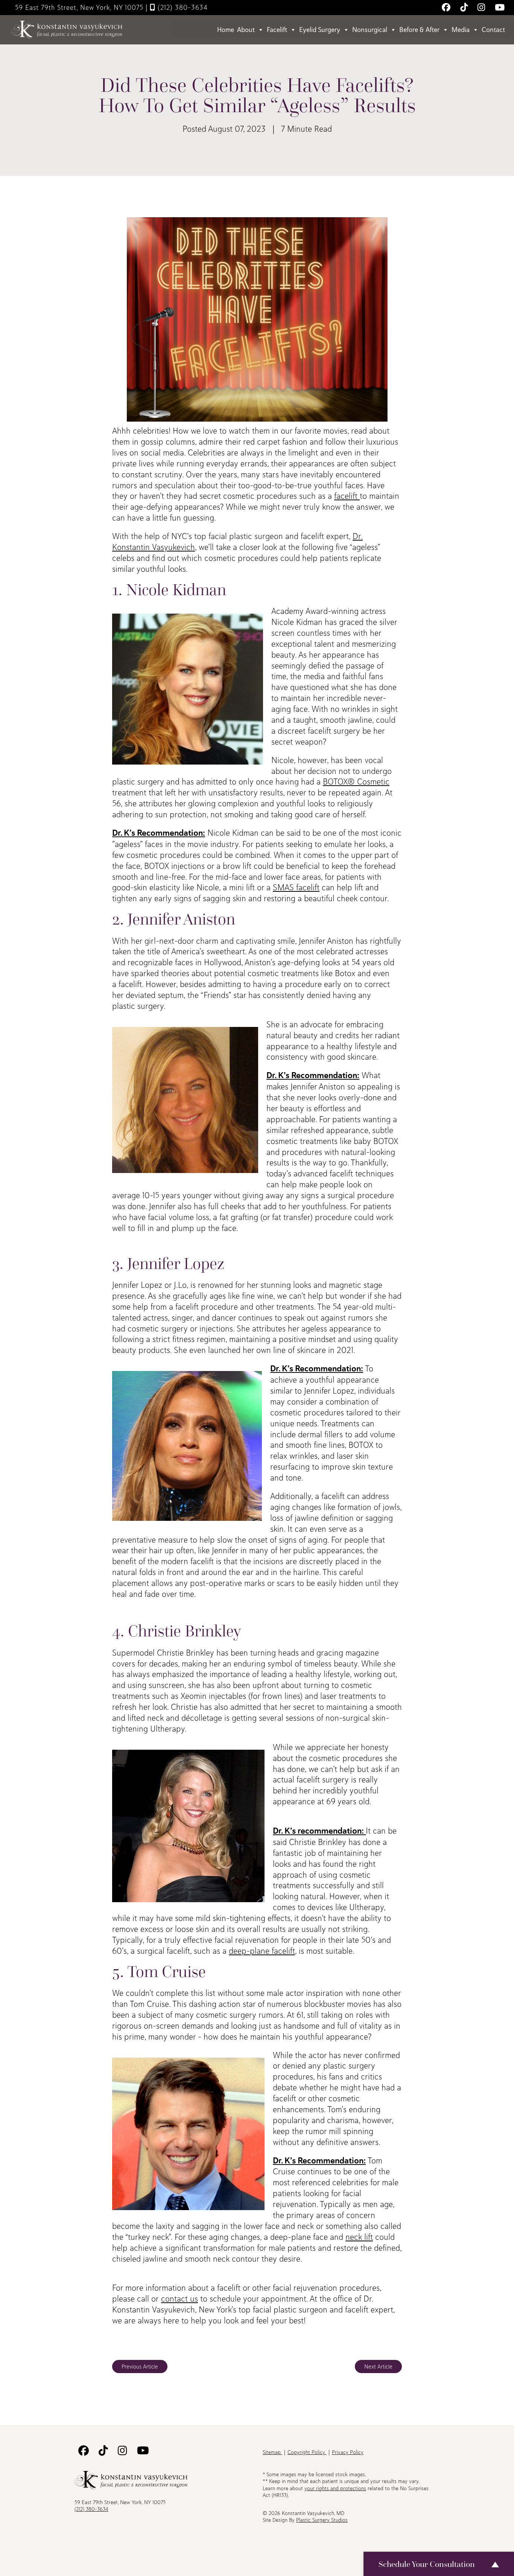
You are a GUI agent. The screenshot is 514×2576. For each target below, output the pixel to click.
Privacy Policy (348, 2452)
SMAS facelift (296, 887)
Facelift (277, 30)
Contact (493, 30)
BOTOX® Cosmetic (356, 781)
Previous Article (140, 2367)
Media (461, 30)
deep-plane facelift (262, 1951)
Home (226, 30)
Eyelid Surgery (320, 30)
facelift (347, 496)
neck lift (359, 2237)
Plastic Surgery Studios (322, 2520)
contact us (179, 2299)
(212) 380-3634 (182, 7)
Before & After (419, 30)
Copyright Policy (307, 2452)
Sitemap (272, 2452)
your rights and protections (335, 2488)
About (246, 30)
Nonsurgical (370, 30)
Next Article (378, 2367)
